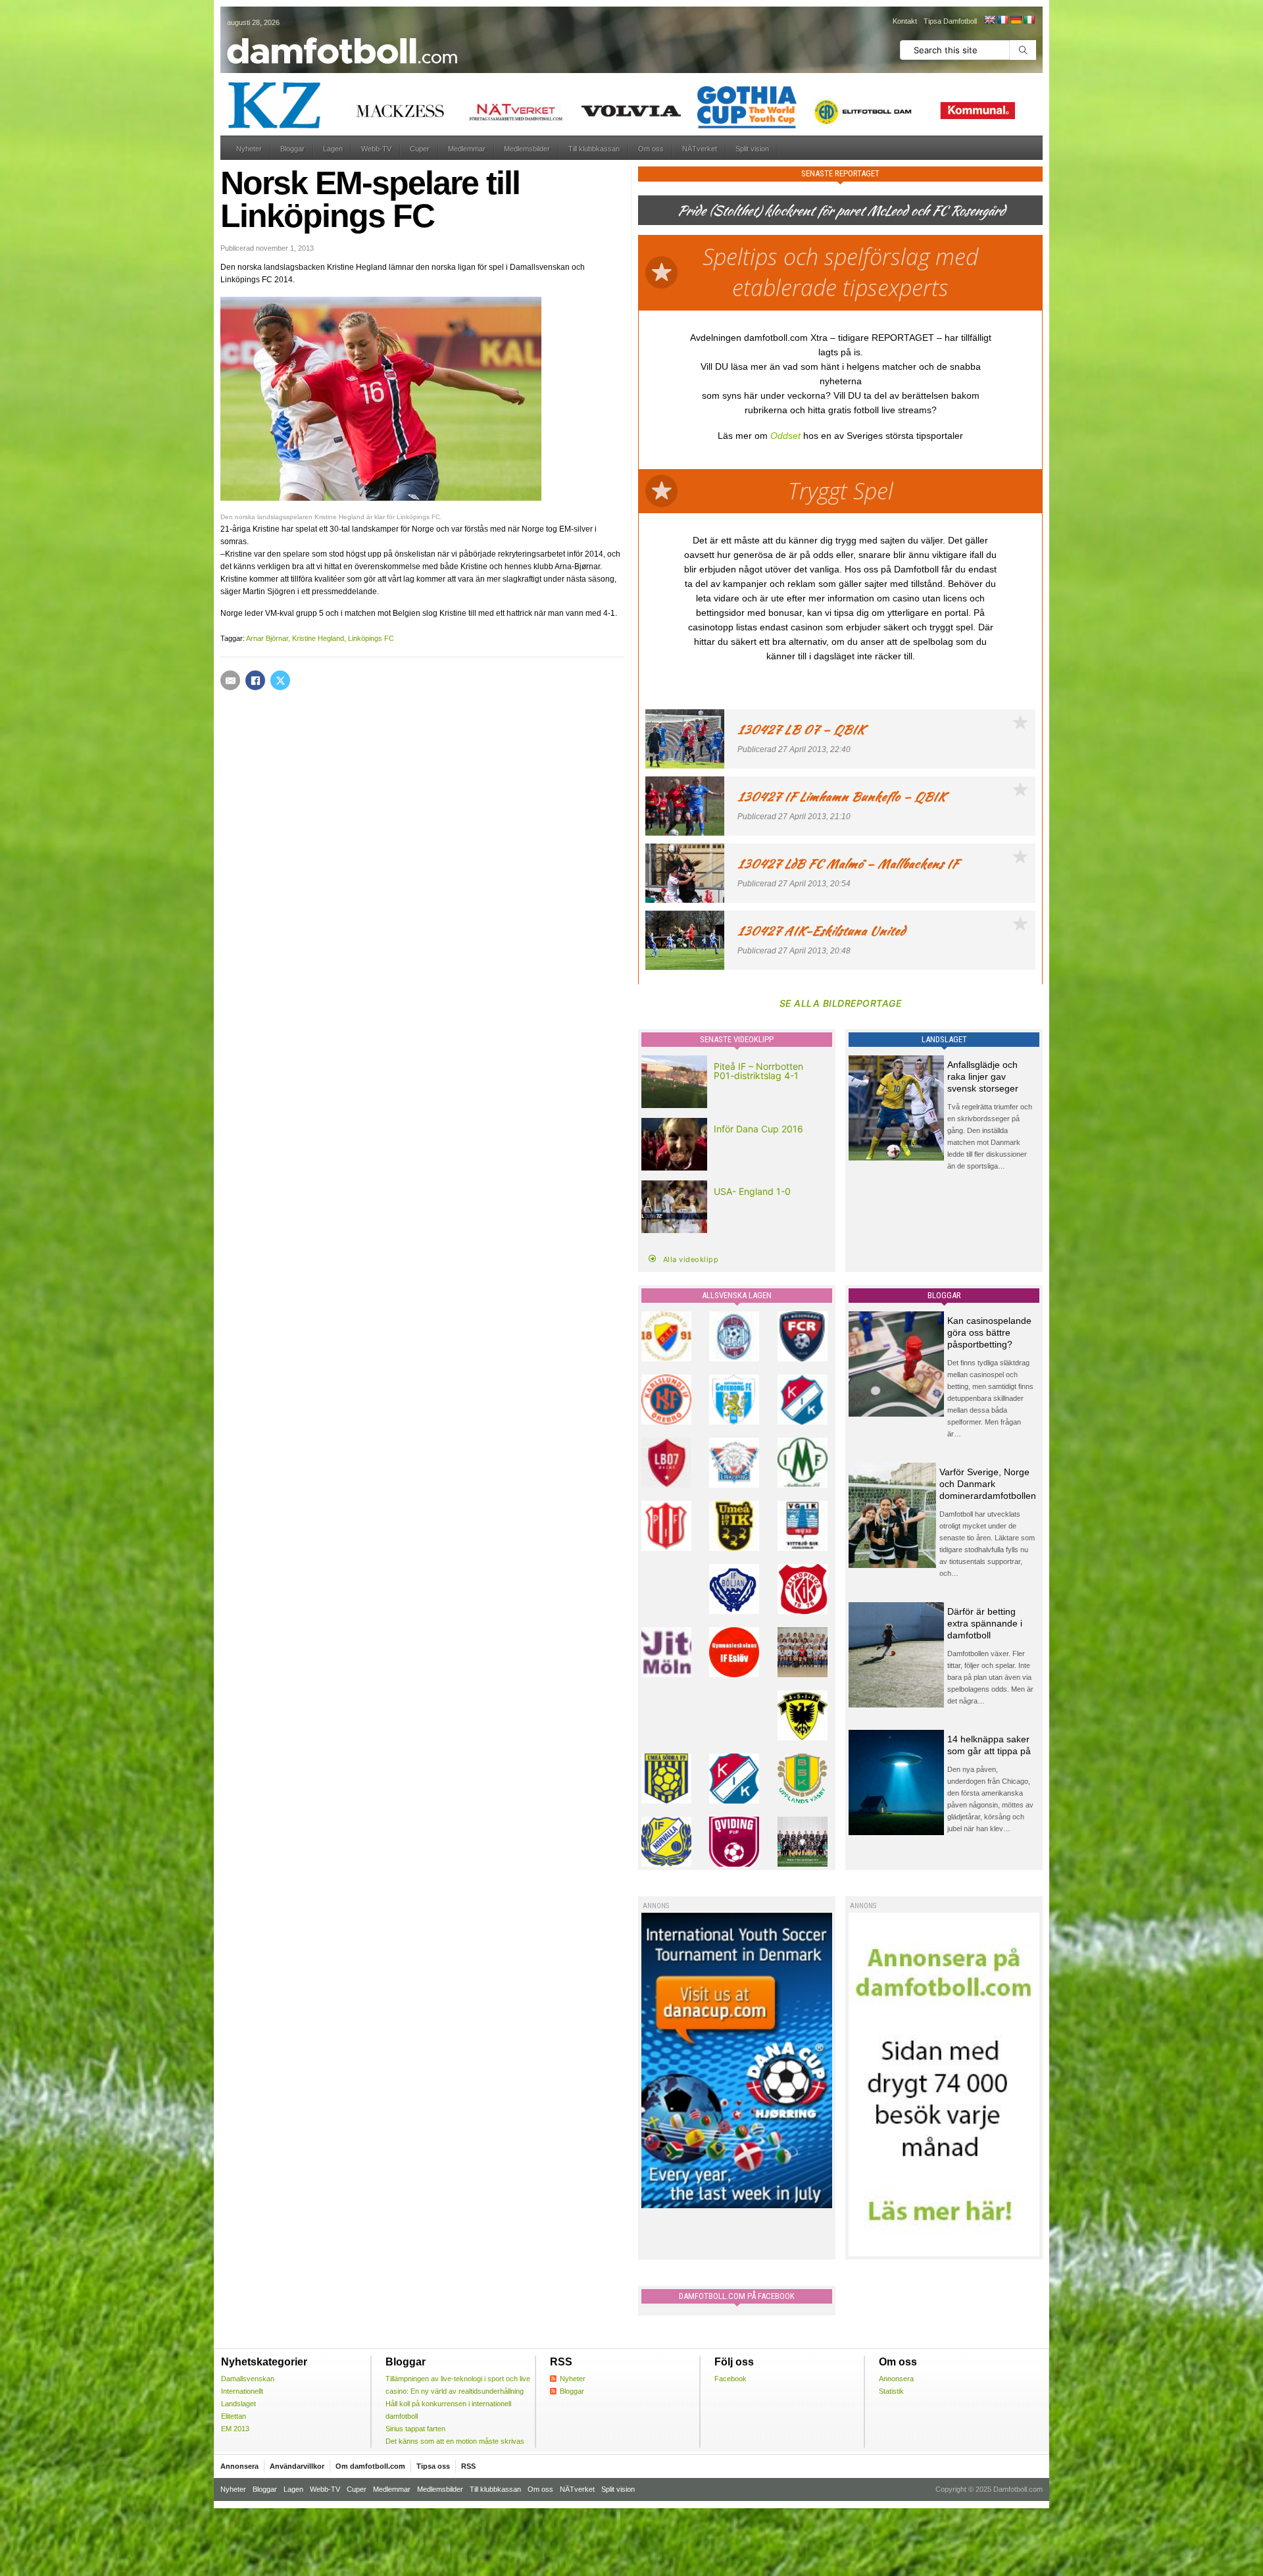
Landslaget (238, 2404)
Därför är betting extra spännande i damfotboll (985, 1623)
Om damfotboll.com (370, 2466)
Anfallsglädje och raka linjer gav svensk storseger (983, 1076)
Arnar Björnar (267, 638)
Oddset (785, 436)
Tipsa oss (433, 2466)
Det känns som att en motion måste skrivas (455, 2441)
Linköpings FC (371, 638)
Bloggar (292, 149)
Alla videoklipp (691, 1259)
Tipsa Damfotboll (950, 21)
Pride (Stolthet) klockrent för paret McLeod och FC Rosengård (841, 210)
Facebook (731, 2379)
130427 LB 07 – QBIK (801, 729)
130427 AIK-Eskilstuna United (821, 931)
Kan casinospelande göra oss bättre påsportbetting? (989, 1332)
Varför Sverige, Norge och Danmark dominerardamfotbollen (988, 1484)
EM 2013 (235, 2429)
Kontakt (905, 21)
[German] (1016, 20)
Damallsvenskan (248, 2379)
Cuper (420, 149)
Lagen (333, 149)
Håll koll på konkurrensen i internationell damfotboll (448, 2410)
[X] (280, 680)
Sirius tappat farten (415, 2429)
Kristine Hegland (318, 638)
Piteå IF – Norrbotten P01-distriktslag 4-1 (758, 1071)
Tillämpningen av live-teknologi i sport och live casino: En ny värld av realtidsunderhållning (458, 2385)
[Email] (230, 680)
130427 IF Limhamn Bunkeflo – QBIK (842, 796)
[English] (989, 20)
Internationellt (242, 2391)
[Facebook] (255, 680)
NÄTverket (700, 149)
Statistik (891, 2391)
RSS (468, 2466)
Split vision (752, 149)
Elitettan (234, 2416)
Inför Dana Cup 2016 (758, 1129)
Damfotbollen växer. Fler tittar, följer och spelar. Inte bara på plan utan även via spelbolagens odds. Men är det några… (990, 1677)
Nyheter (249, 149)
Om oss (651, 149)
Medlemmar (467, 149)
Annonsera (896, 2379)
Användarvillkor (297, 2466)
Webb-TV (376, 149)
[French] (1003, 20)
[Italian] (1029, 20)
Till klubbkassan (594, 149)
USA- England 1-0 (752, 1191)
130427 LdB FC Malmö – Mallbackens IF (848, 864)
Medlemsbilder (527, 149)
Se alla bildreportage (841, 1003)
